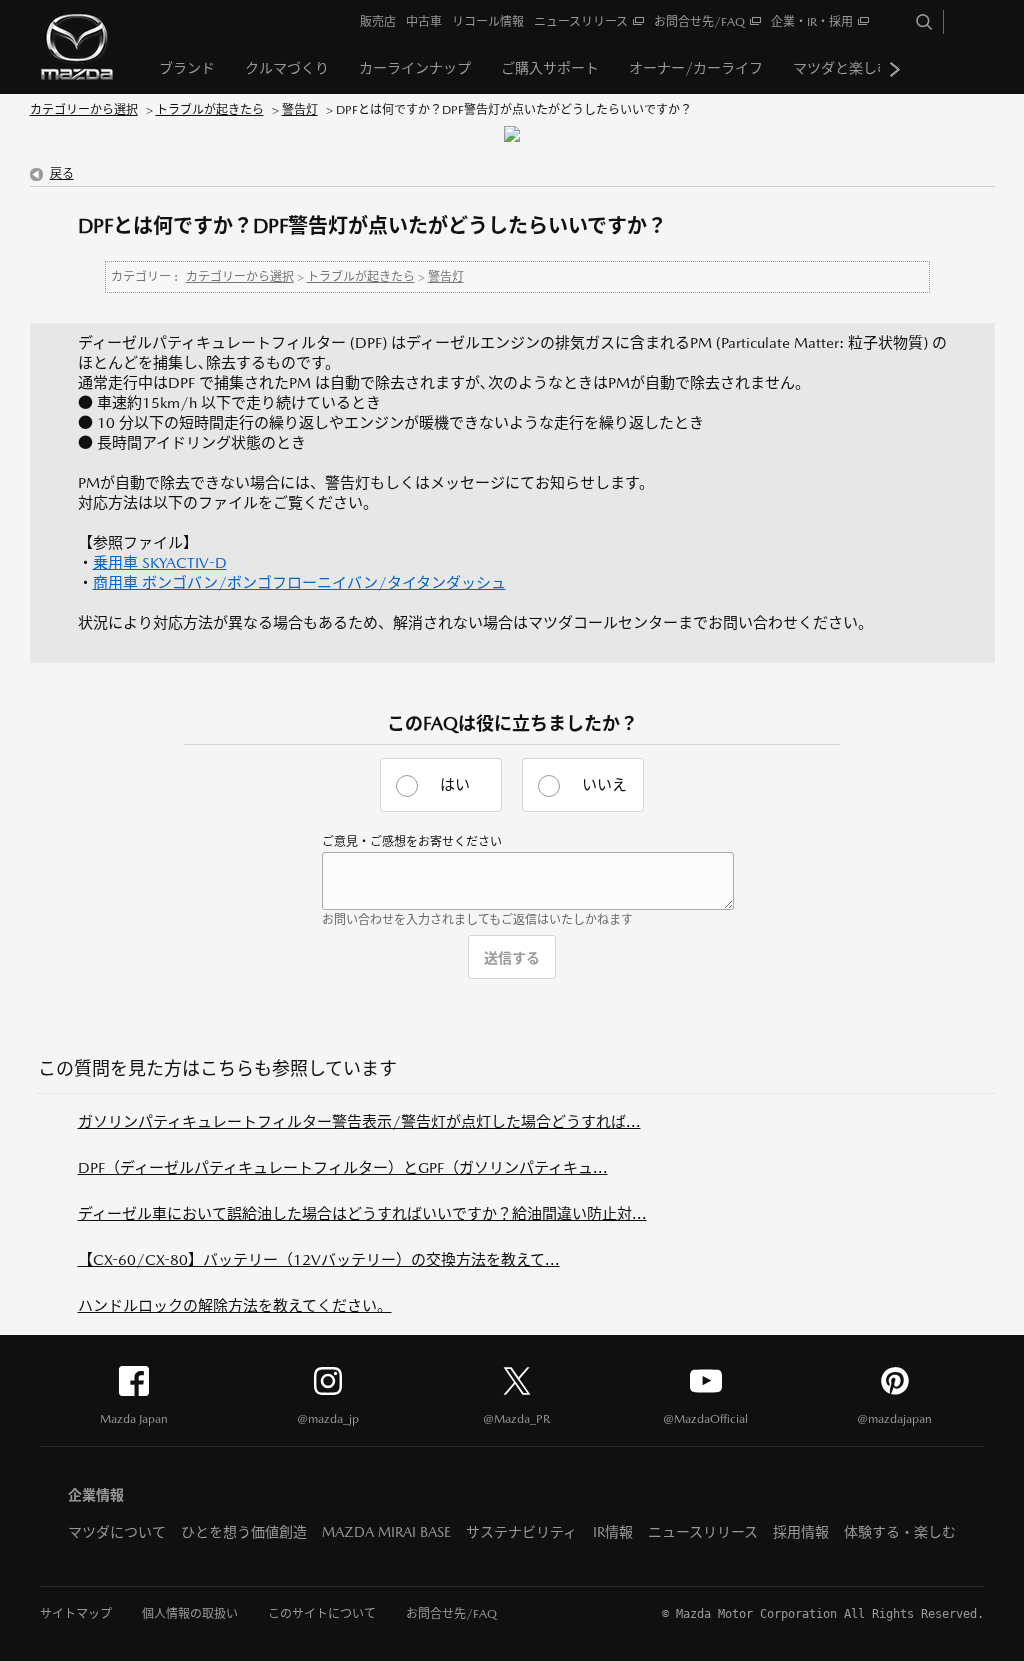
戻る (62, 174)
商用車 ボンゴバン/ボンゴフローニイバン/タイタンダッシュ (299, 582)
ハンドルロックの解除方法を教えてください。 (235, 1305)
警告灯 (300, 110)
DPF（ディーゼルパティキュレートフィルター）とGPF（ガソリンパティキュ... (343, 1167)
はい (455, 784)
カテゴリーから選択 (84, 110)
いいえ (604, 784)
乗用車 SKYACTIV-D (160, 562)
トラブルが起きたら (210, 110)
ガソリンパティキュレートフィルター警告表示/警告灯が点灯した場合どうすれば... (359, 1121)
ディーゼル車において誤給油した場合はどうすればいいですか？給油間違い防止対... (362, 1213)
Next (895, 69)
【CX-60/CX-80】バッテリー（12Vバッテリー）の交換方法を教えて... (319, 1259)
